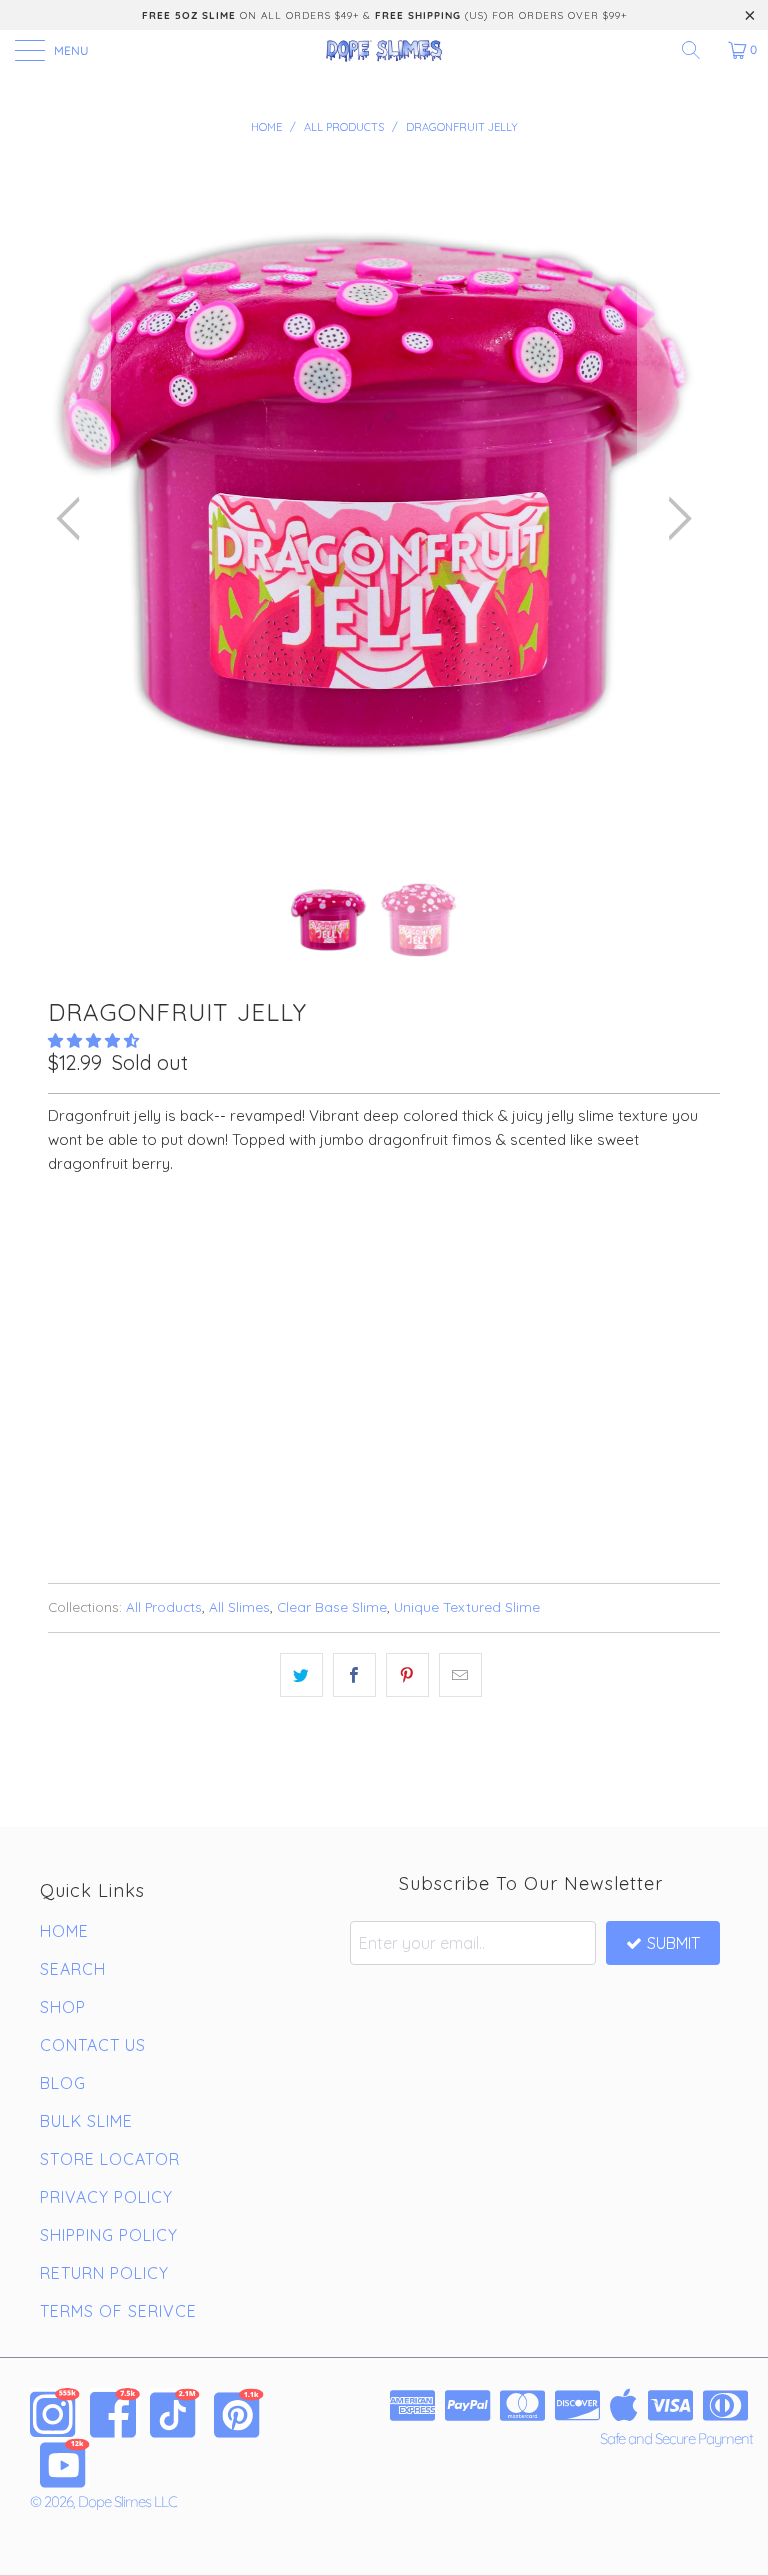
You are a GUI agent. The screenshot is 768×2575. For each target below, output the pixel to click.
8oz (126, 1242)
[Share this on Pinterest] (407, 1675)
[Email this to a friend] (460, 1675)
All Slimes (239, 1606)
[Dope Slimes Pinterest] (239, 2413)
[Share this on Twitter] (301, 1675)
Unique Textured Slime (467, 1606)
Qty (61, 1298)
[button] (93, 1040)
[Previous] (74, 519)
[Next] (674, 519)
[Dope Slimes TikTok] (175, 2413)
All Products (164, 1606)
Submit (673, 1943)
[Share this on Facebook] (354, 1675)
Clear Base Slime (332, 1606)
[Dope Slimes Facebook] (115, 2413)
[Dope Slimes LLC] (384, 50)
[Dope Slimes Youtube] (65, 2463)
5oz (71, 1242)
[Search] (698, 50)
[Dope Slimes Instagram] (55, 2413)
